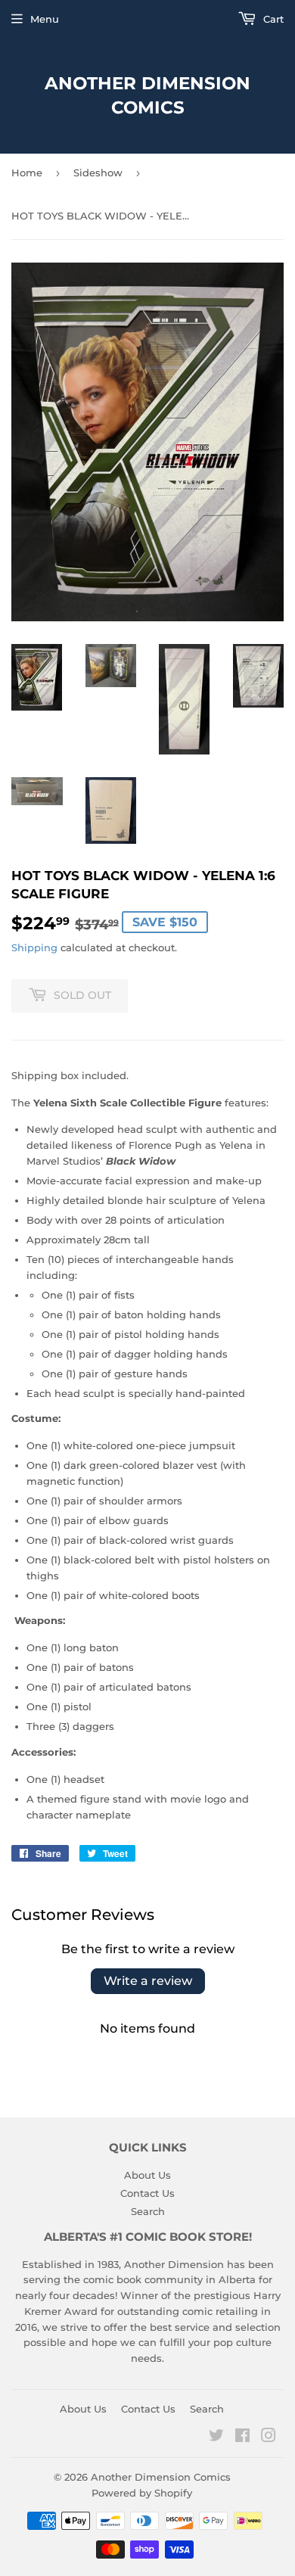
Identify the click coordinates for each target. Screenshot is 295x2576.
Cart (272, 19)
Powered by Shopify (142, 2493)
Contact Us (147, 2193)
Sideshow (98, 173)
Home (27, 173)
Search (148, 2211)
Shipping (34, 947)
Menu (45, 19)
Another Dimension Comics (147, 95)
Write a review (148, 1981)
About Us (147, 2175)
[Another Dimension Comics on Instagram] (269, 2438)
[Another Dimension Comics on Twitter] (216, 2438)
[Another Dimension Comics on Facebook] (242, 2438)
